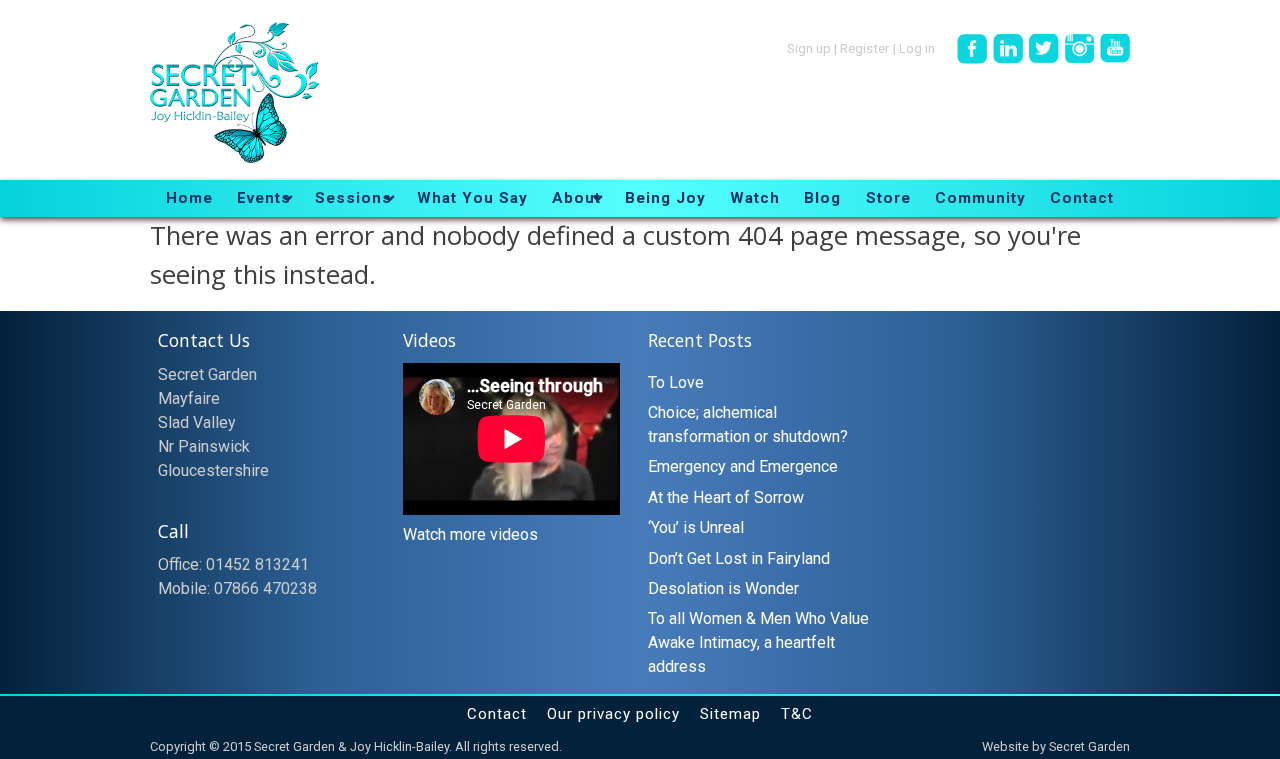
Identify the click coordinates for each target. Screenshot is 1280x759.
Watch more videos (470, 534)
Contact (497, 714)
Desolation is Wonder (723, 588)
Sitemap (730, 714)
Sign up (809, 47)
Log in (917, 47)
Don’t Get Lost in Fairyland (739, 558)
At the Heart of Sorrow (726, 497)
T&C (797, 714)
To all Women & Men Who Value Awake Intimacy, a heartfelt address (758, 642)
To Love (676, 382)
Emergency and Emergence (743, 466)
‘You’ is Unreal (696, 527)
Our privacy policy (613, 714)
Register (865, 47)
